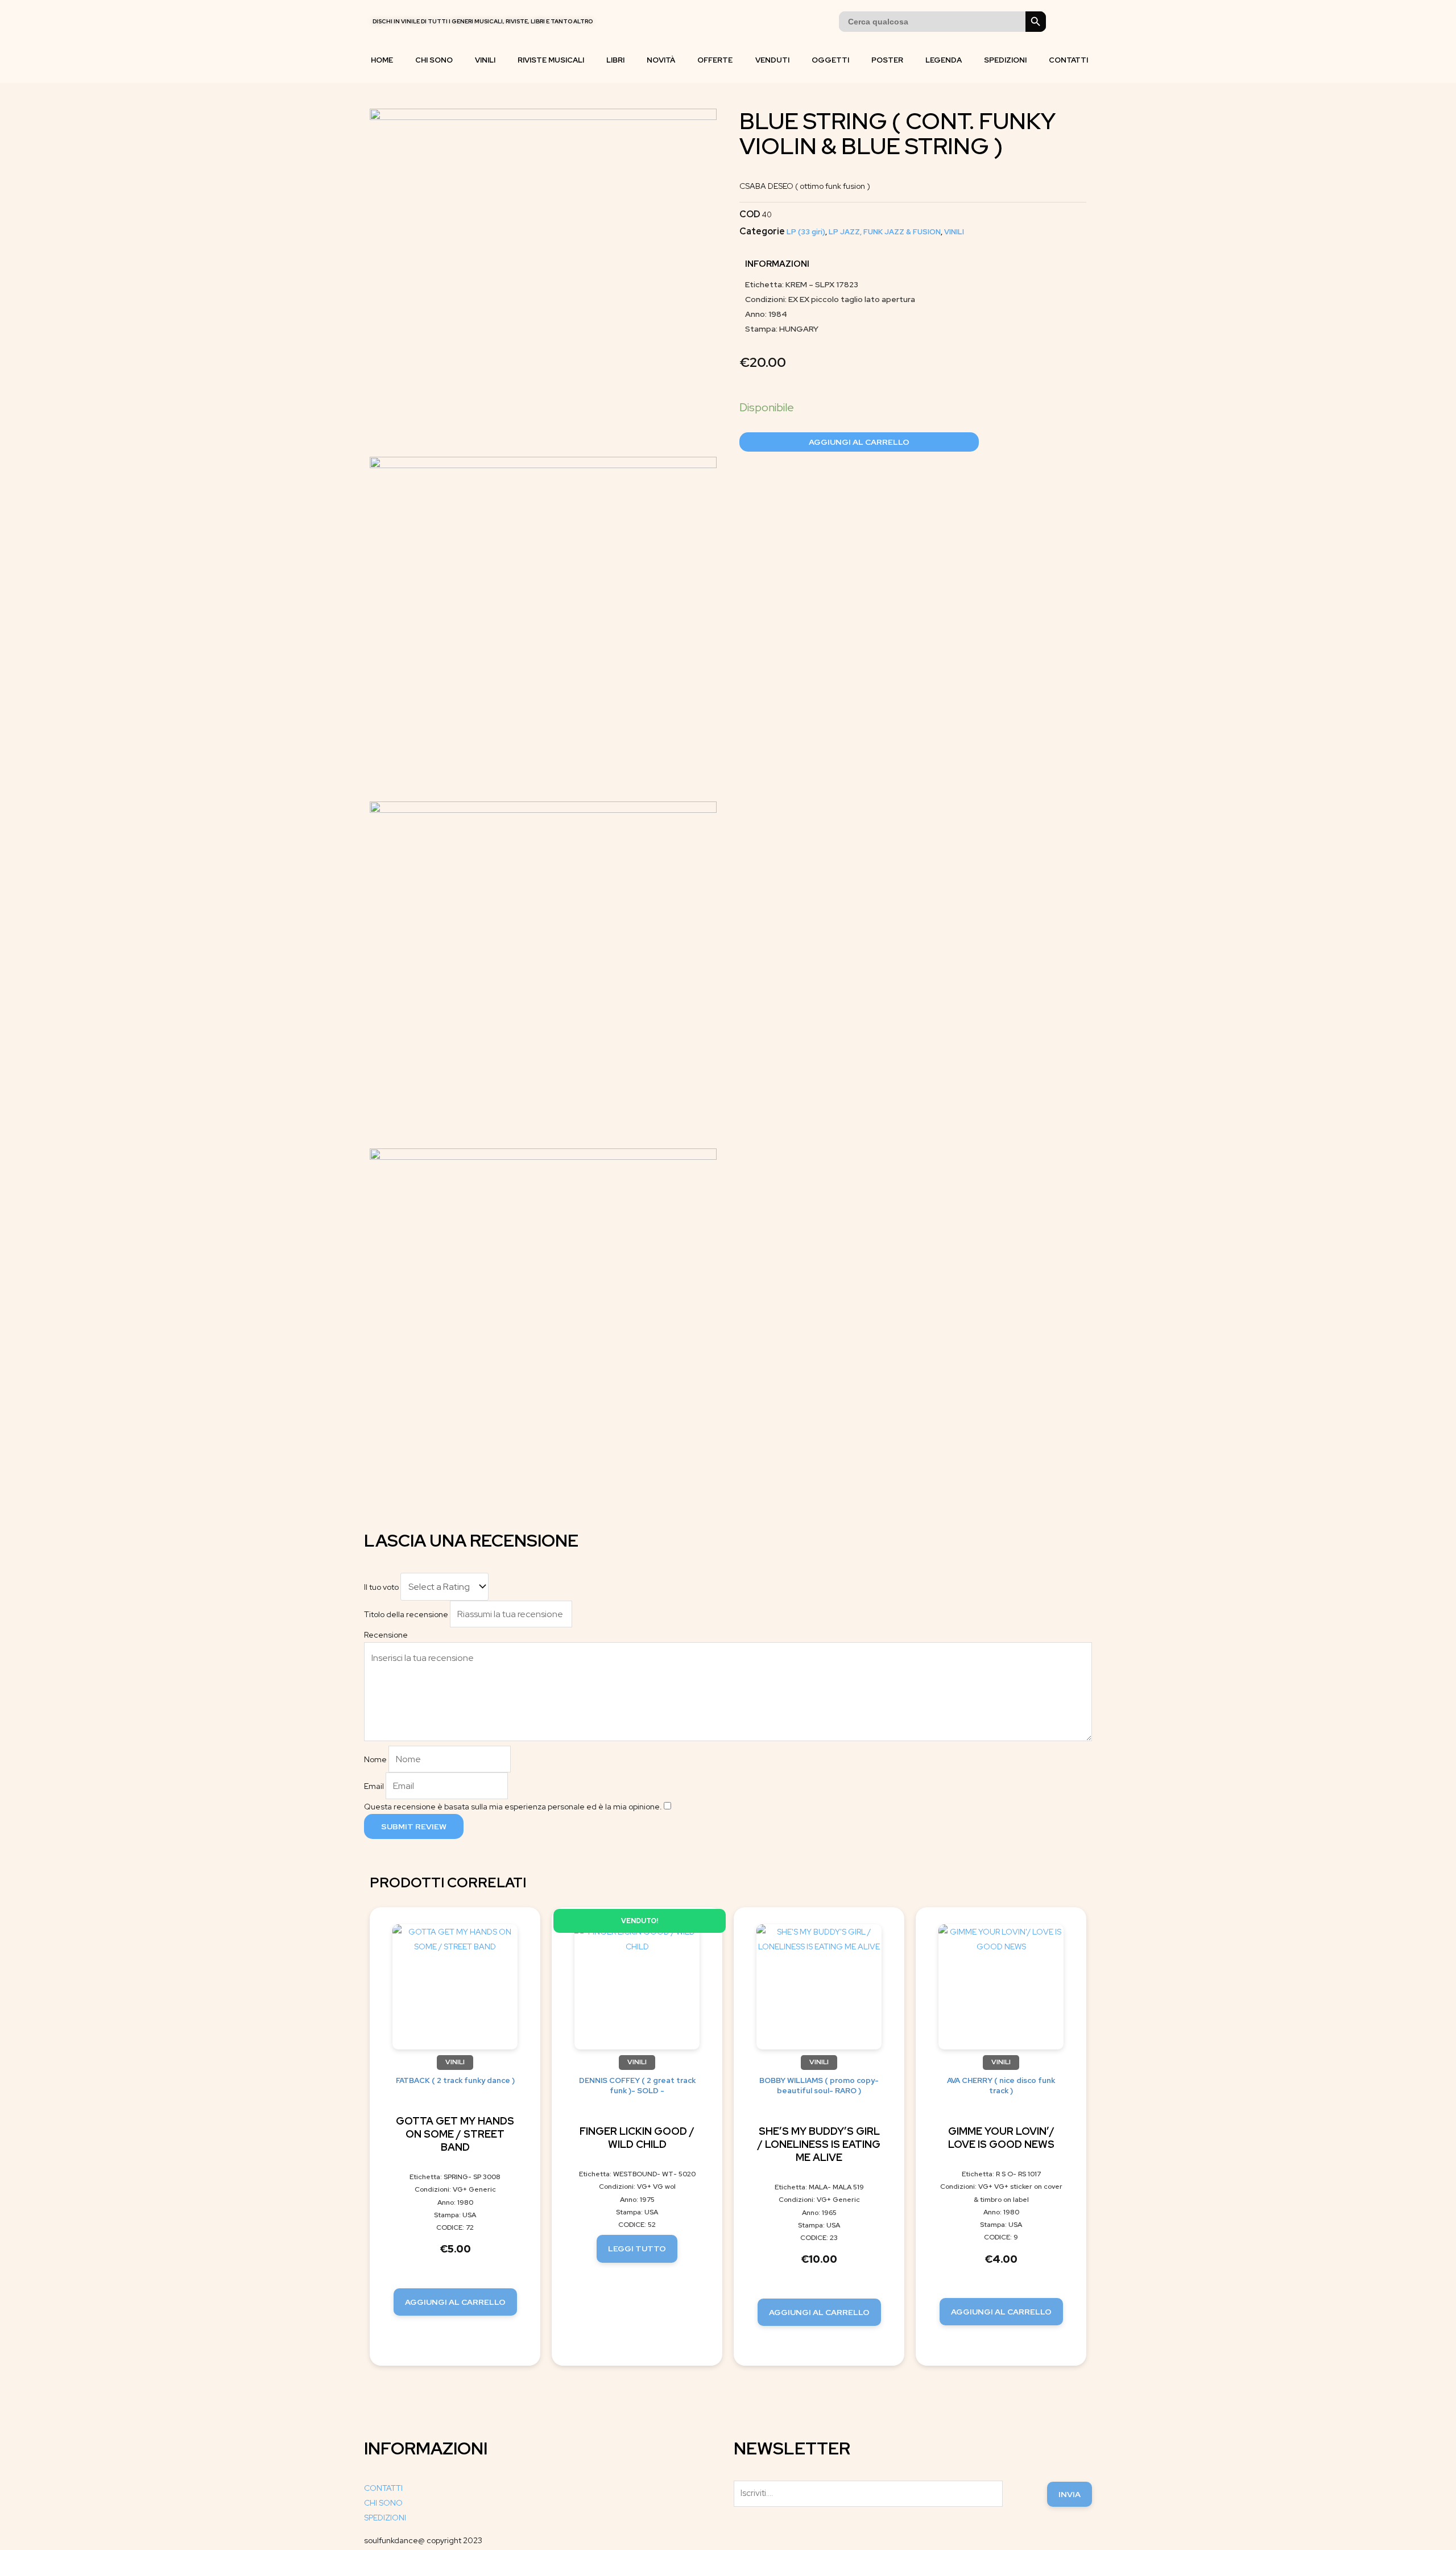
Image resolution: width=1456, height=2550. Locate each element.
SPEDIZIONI (1005, 60)
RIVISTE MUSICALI (551, 60)
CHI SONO (434, 60)
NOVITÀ (661, 60)
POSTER (887, 60)
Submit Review (414, 1826)
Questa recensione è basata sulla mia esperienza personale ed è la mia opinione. (513, 1807)
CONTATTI (1068, 60)
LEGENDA (944, 60)
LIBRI (615, 60)
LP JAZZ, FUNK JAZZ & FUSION (885, 232)
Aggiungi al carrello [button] (455, 2302)
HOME (382, 60)
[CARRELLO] (1063, 22)
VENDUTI (772, 60)
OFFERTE (715, 60)
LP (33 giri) (806, 232)
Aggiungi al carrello (859, 442)
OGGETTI (830, 60)
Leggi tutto (637, 2249)
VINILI (485, 60)
